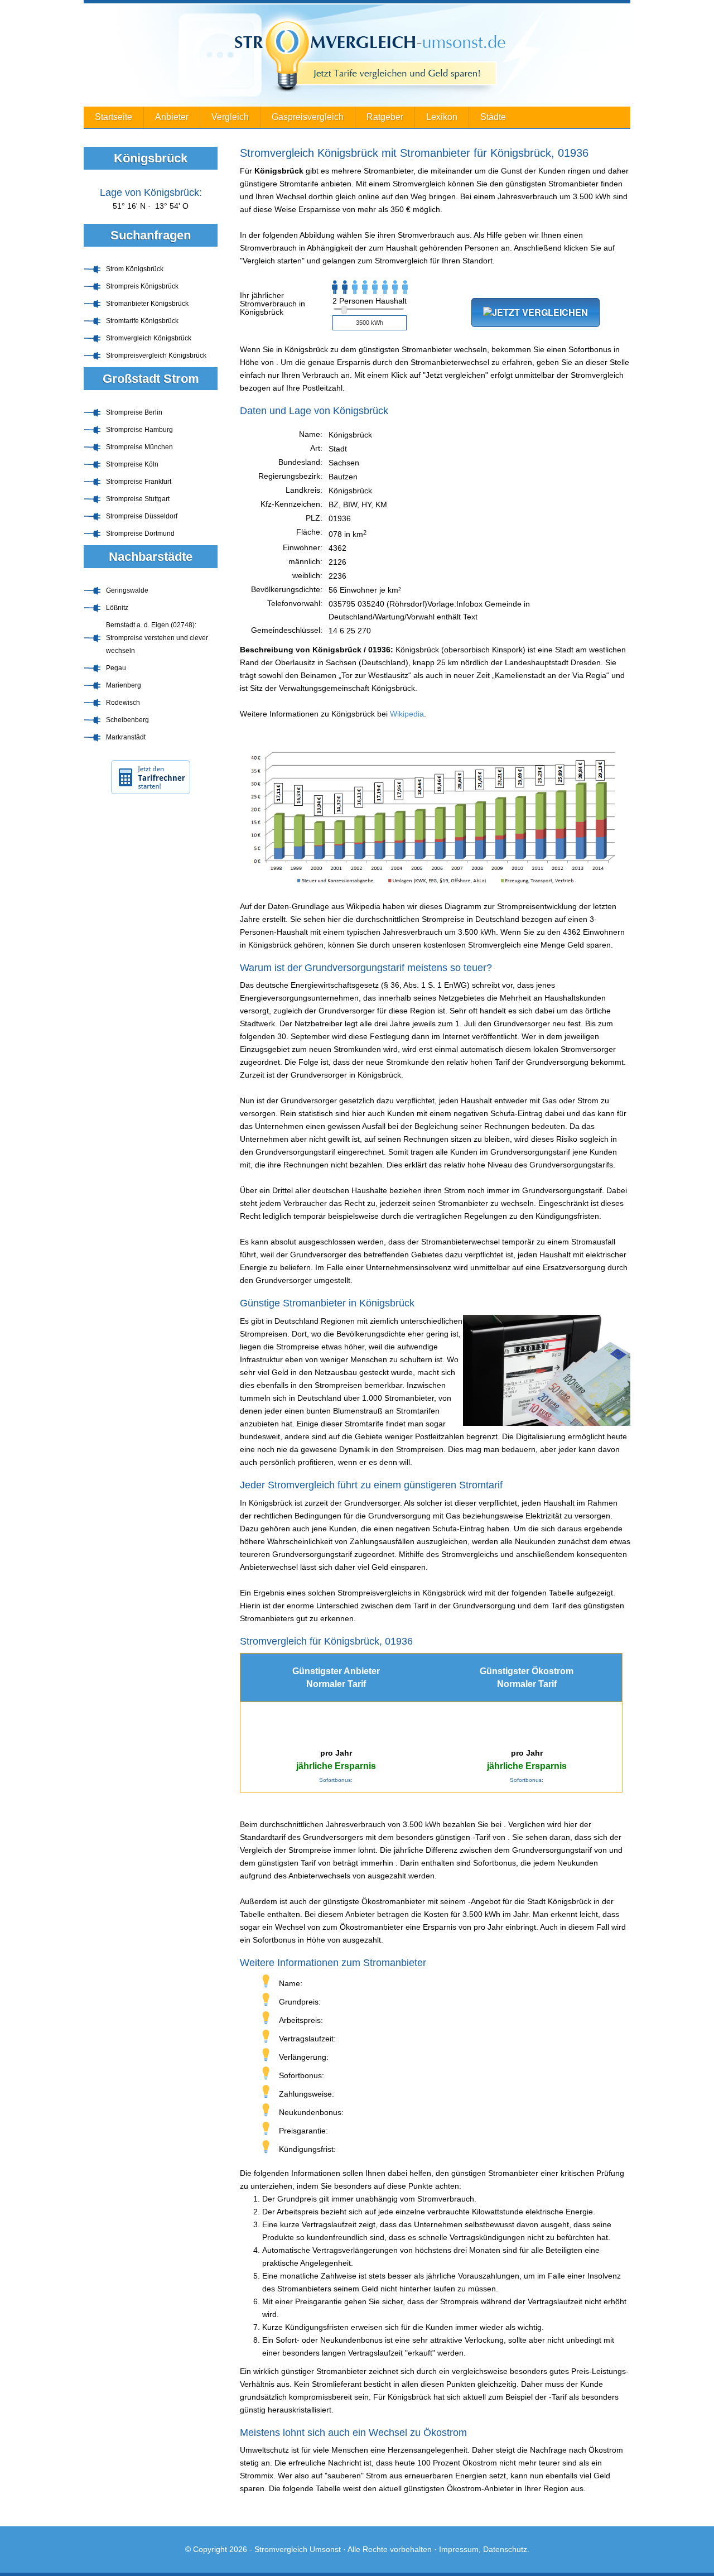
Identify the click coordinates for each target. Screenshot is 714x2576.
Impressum (459, 2549)
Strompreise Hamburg (139, 430)
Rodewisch (123, 703)
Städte (493, 117)
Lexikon (442, 117)
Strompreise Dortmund (140, 534)
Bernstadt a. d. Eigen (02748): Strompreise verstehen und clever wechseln (157, 638)
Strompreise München (139, 447)
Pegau (116, 668)
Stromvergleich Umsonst (298, 2549)
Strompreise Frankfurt (139, 482)
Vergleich (230, 117)
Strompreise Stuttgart (138, 499)
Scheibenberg (127, 720)
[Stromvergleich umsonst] (357, 55)
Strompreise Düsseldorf (142, 516)
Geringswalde (127, 590)
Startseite (114, 117)
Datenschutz (505, 2549)
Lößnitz (117, 608)
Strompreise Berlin (134, 412)
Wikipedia (407, 714)
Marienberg (124, 685)
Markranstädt (126, 737)
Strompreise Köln (132, 464)
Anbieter (172, 117)
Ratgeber (385, 117)
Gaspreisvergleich (308, 117)
